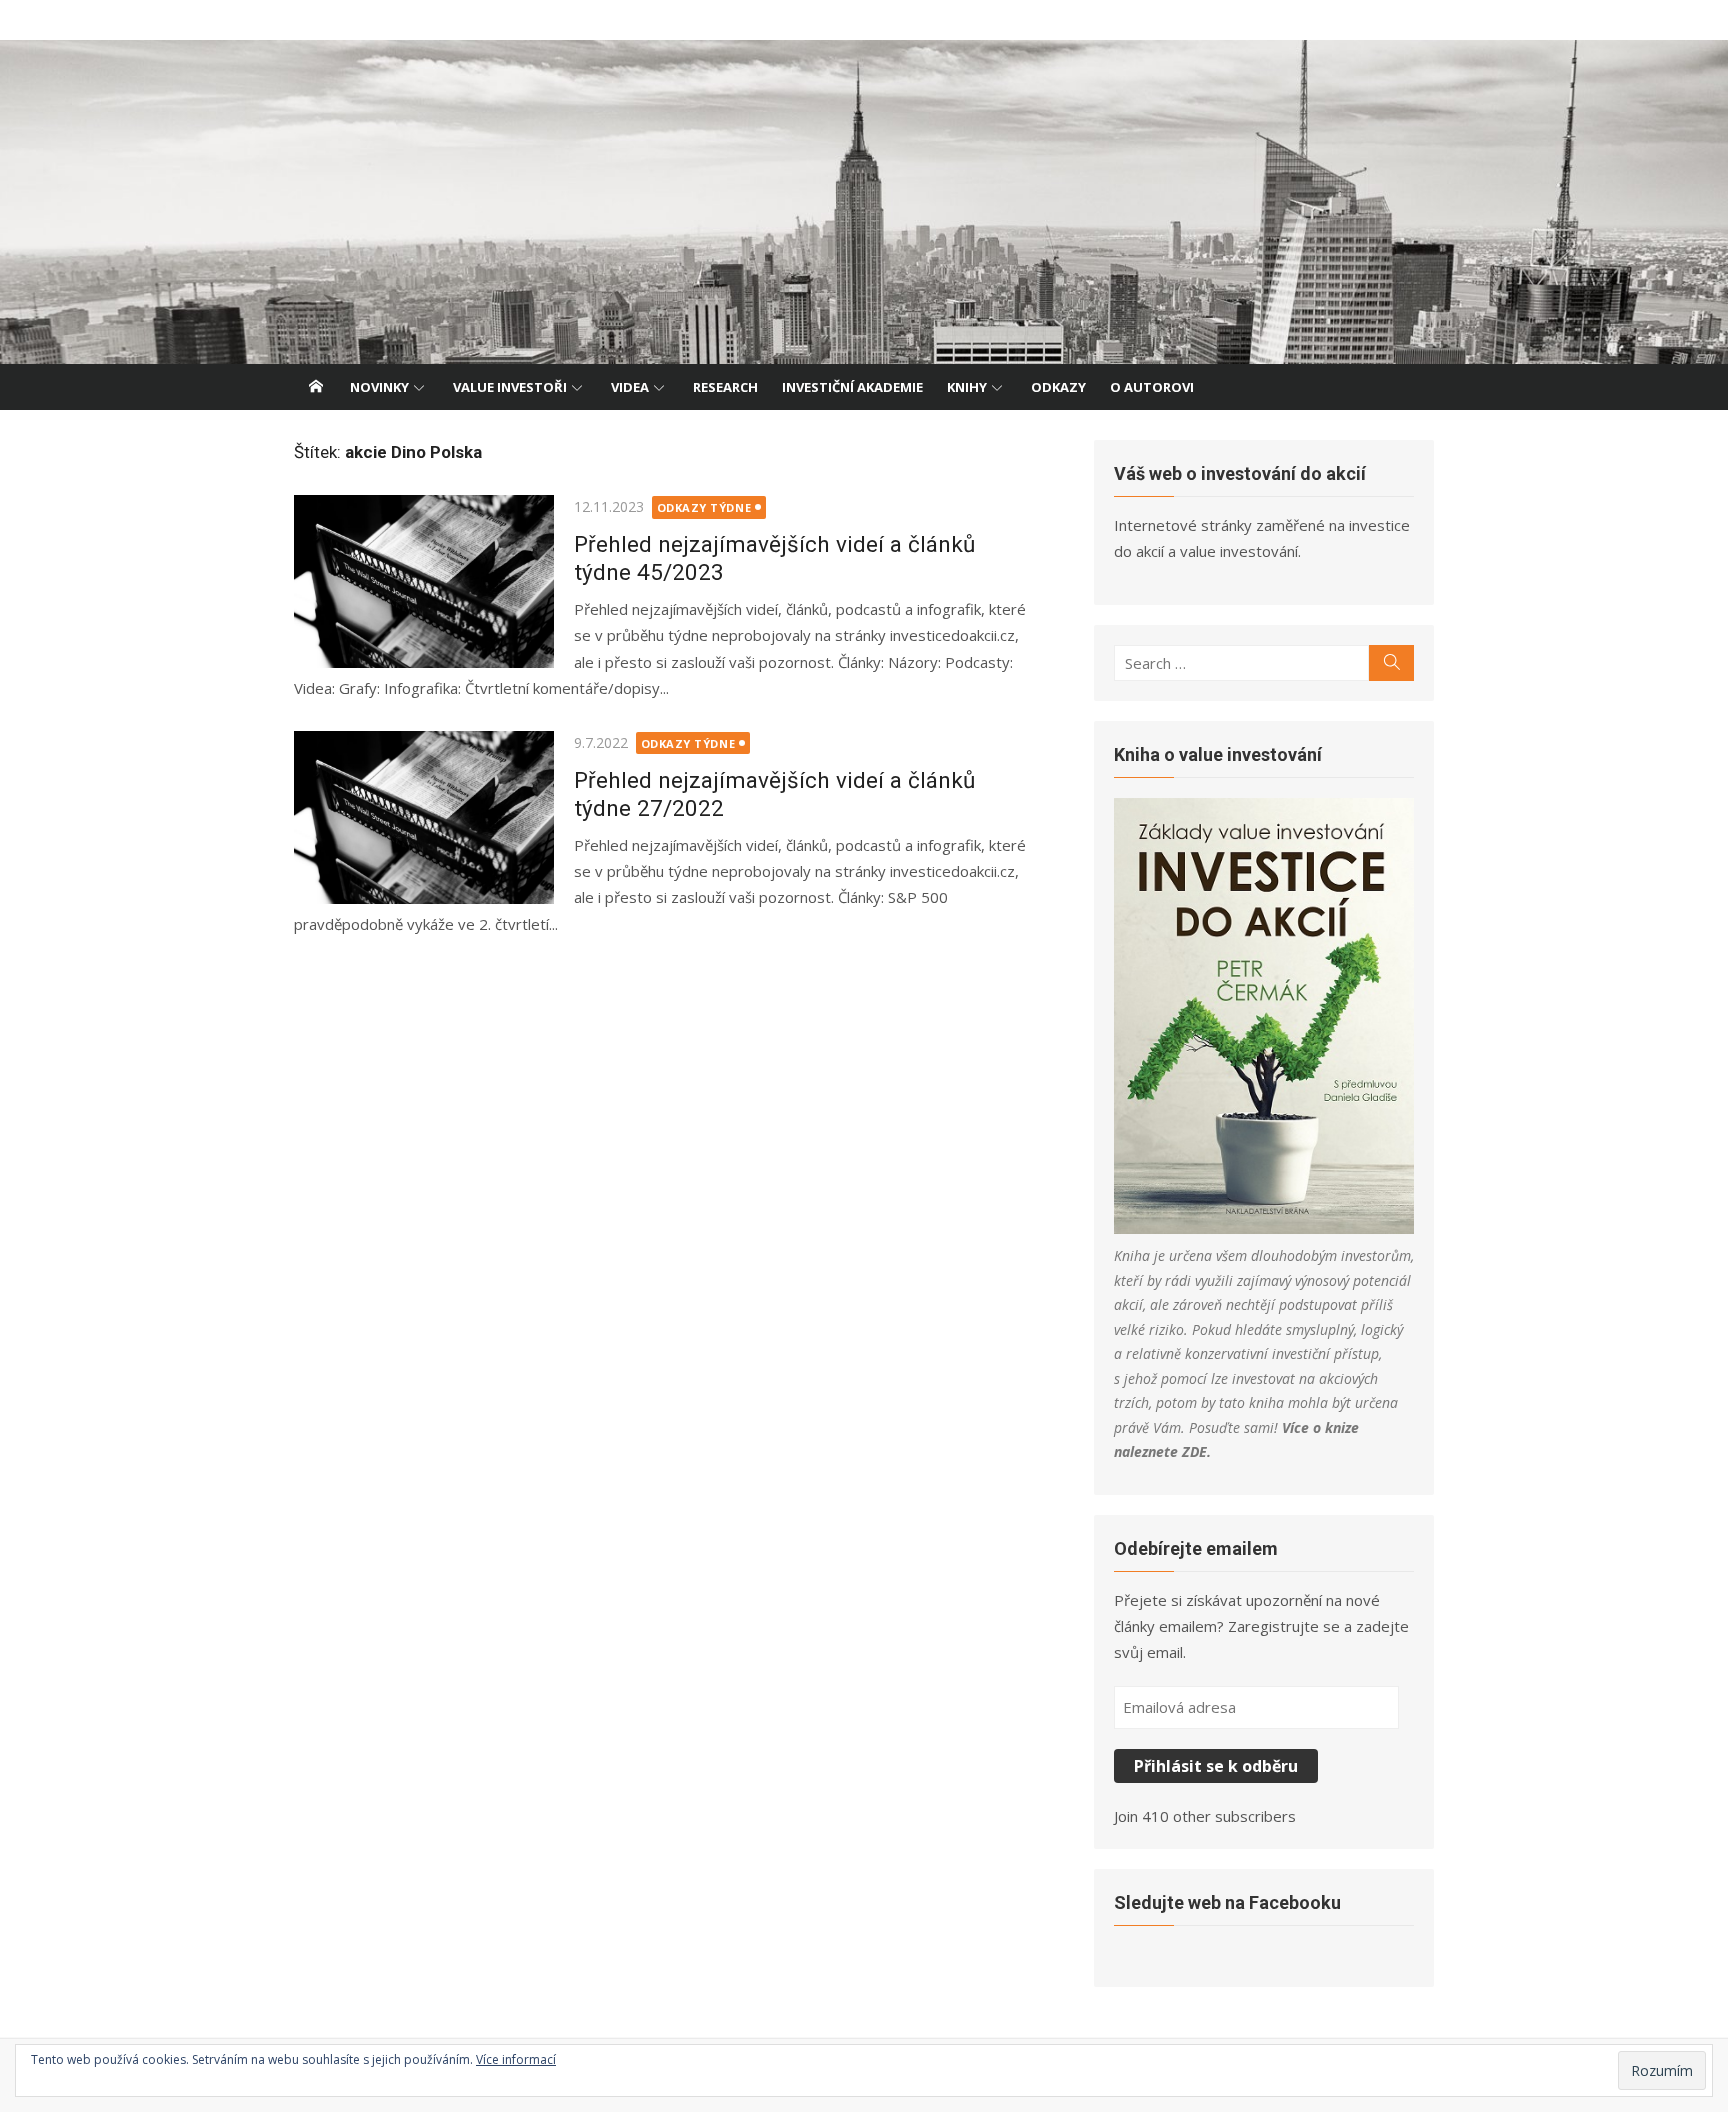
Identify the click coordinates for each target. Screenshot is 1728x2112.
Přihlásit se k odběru (1216, 1766)
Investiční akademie (852, 387)
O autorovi (1152, 387)
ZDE (1194, 1451)
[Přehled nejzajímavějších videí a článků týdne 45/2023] (424, 581)
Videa (630, 387)
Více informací (516, 2059)
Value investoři (510, 387)
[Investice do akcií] (864, 202)
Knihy (967, 387)
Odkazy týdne (704, 507)
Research (725, 387)
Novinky (379, 387)
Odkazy (1058, 387)
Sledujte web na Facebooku (1227, 1902)
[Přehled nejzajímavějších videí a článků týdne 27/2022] (424, 817)
